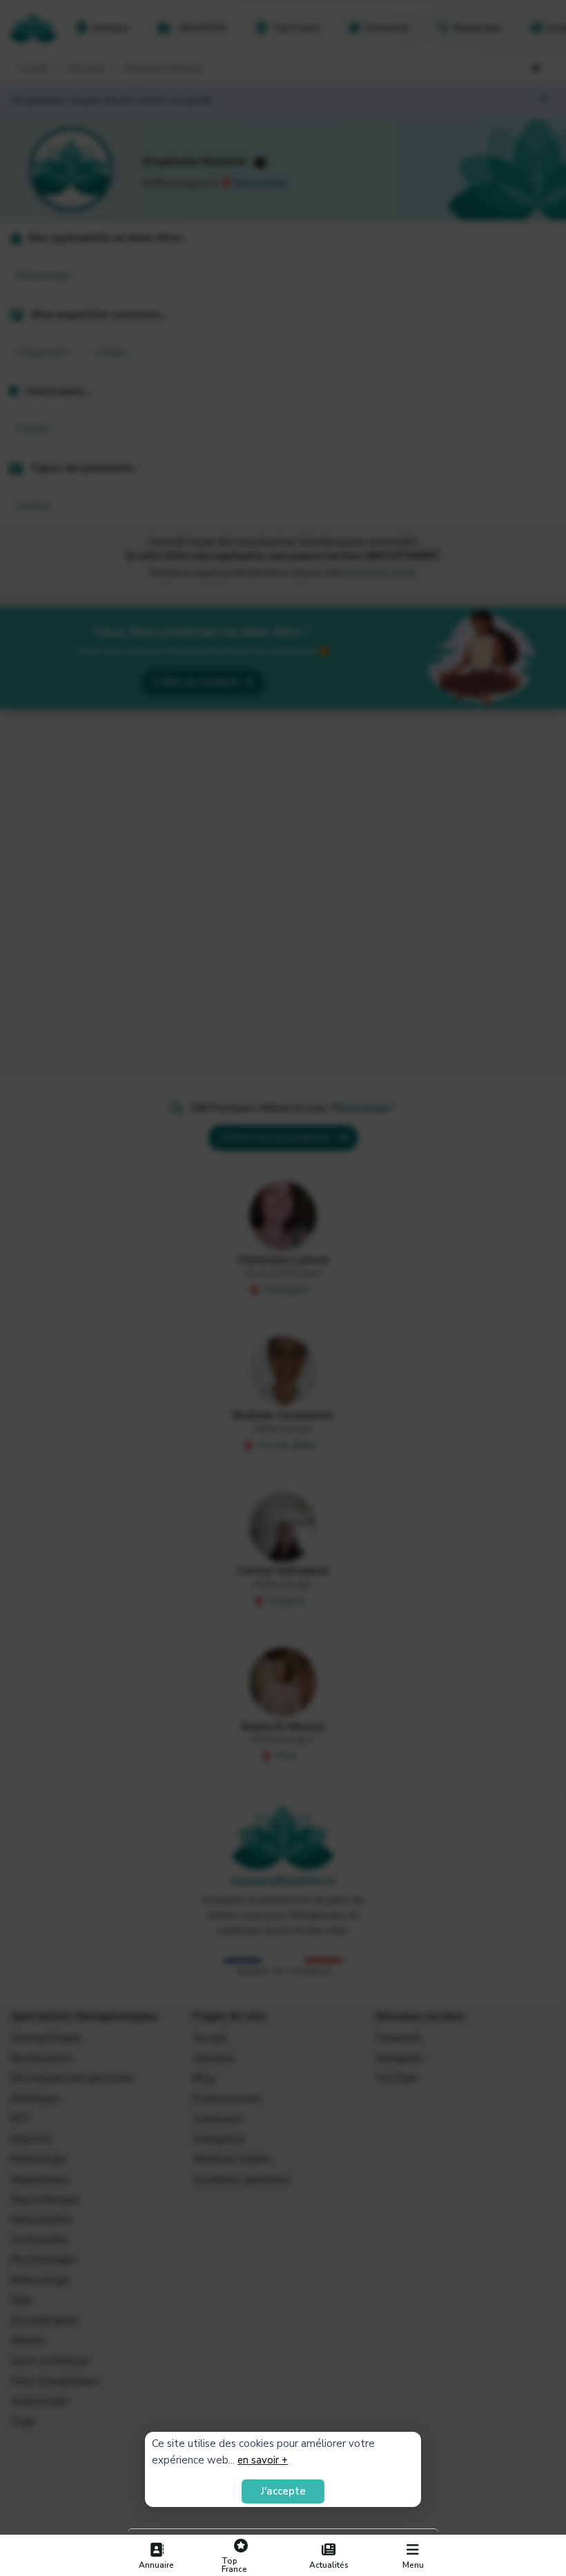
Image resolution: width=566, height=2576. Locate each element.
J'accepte (283, 2491)
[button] (413, 2556)
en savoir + (263, 2460)
